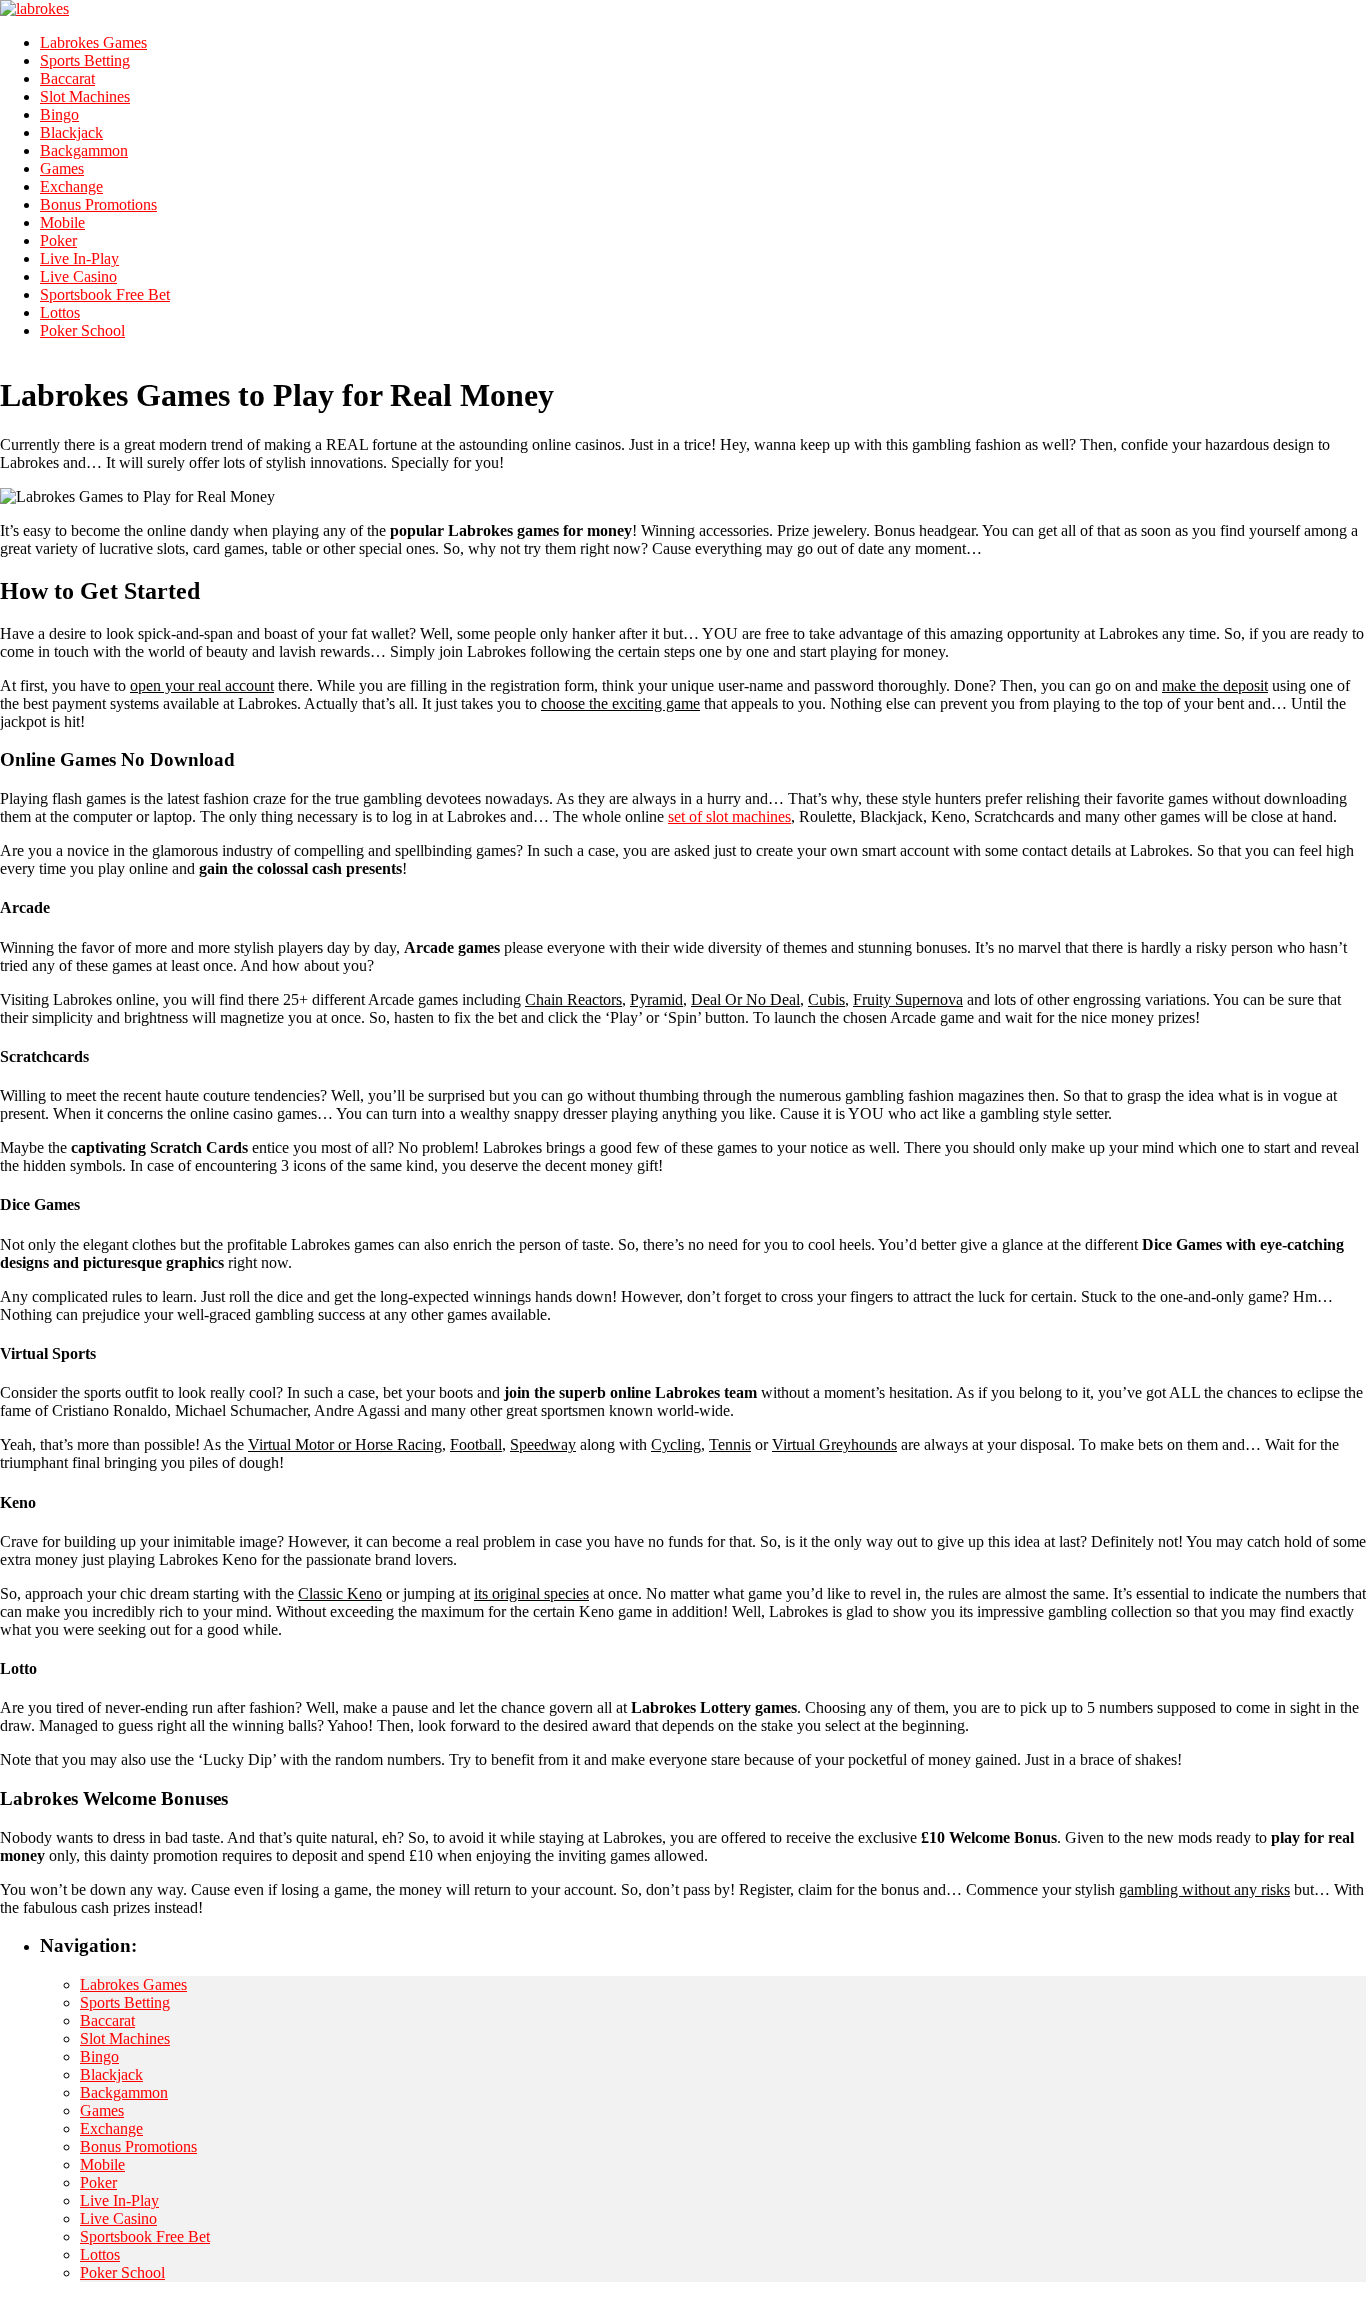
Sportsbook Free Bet (105, 294)
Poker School (82, 330)
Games (62, 168)
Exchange (71, 186)
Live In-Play (79, 258)
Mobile (62, 222)
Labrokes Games (93, 42)
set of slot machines (729, 816)
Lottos (60, 312)
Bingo (59, 114)
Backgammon (84, 150)
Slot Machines (85, 96)
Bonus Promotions (98, 204)
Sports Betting (85, 60)
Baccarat (67, 78)
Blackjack (71, 132)
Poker (58, 240)
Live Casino (78, 276)
